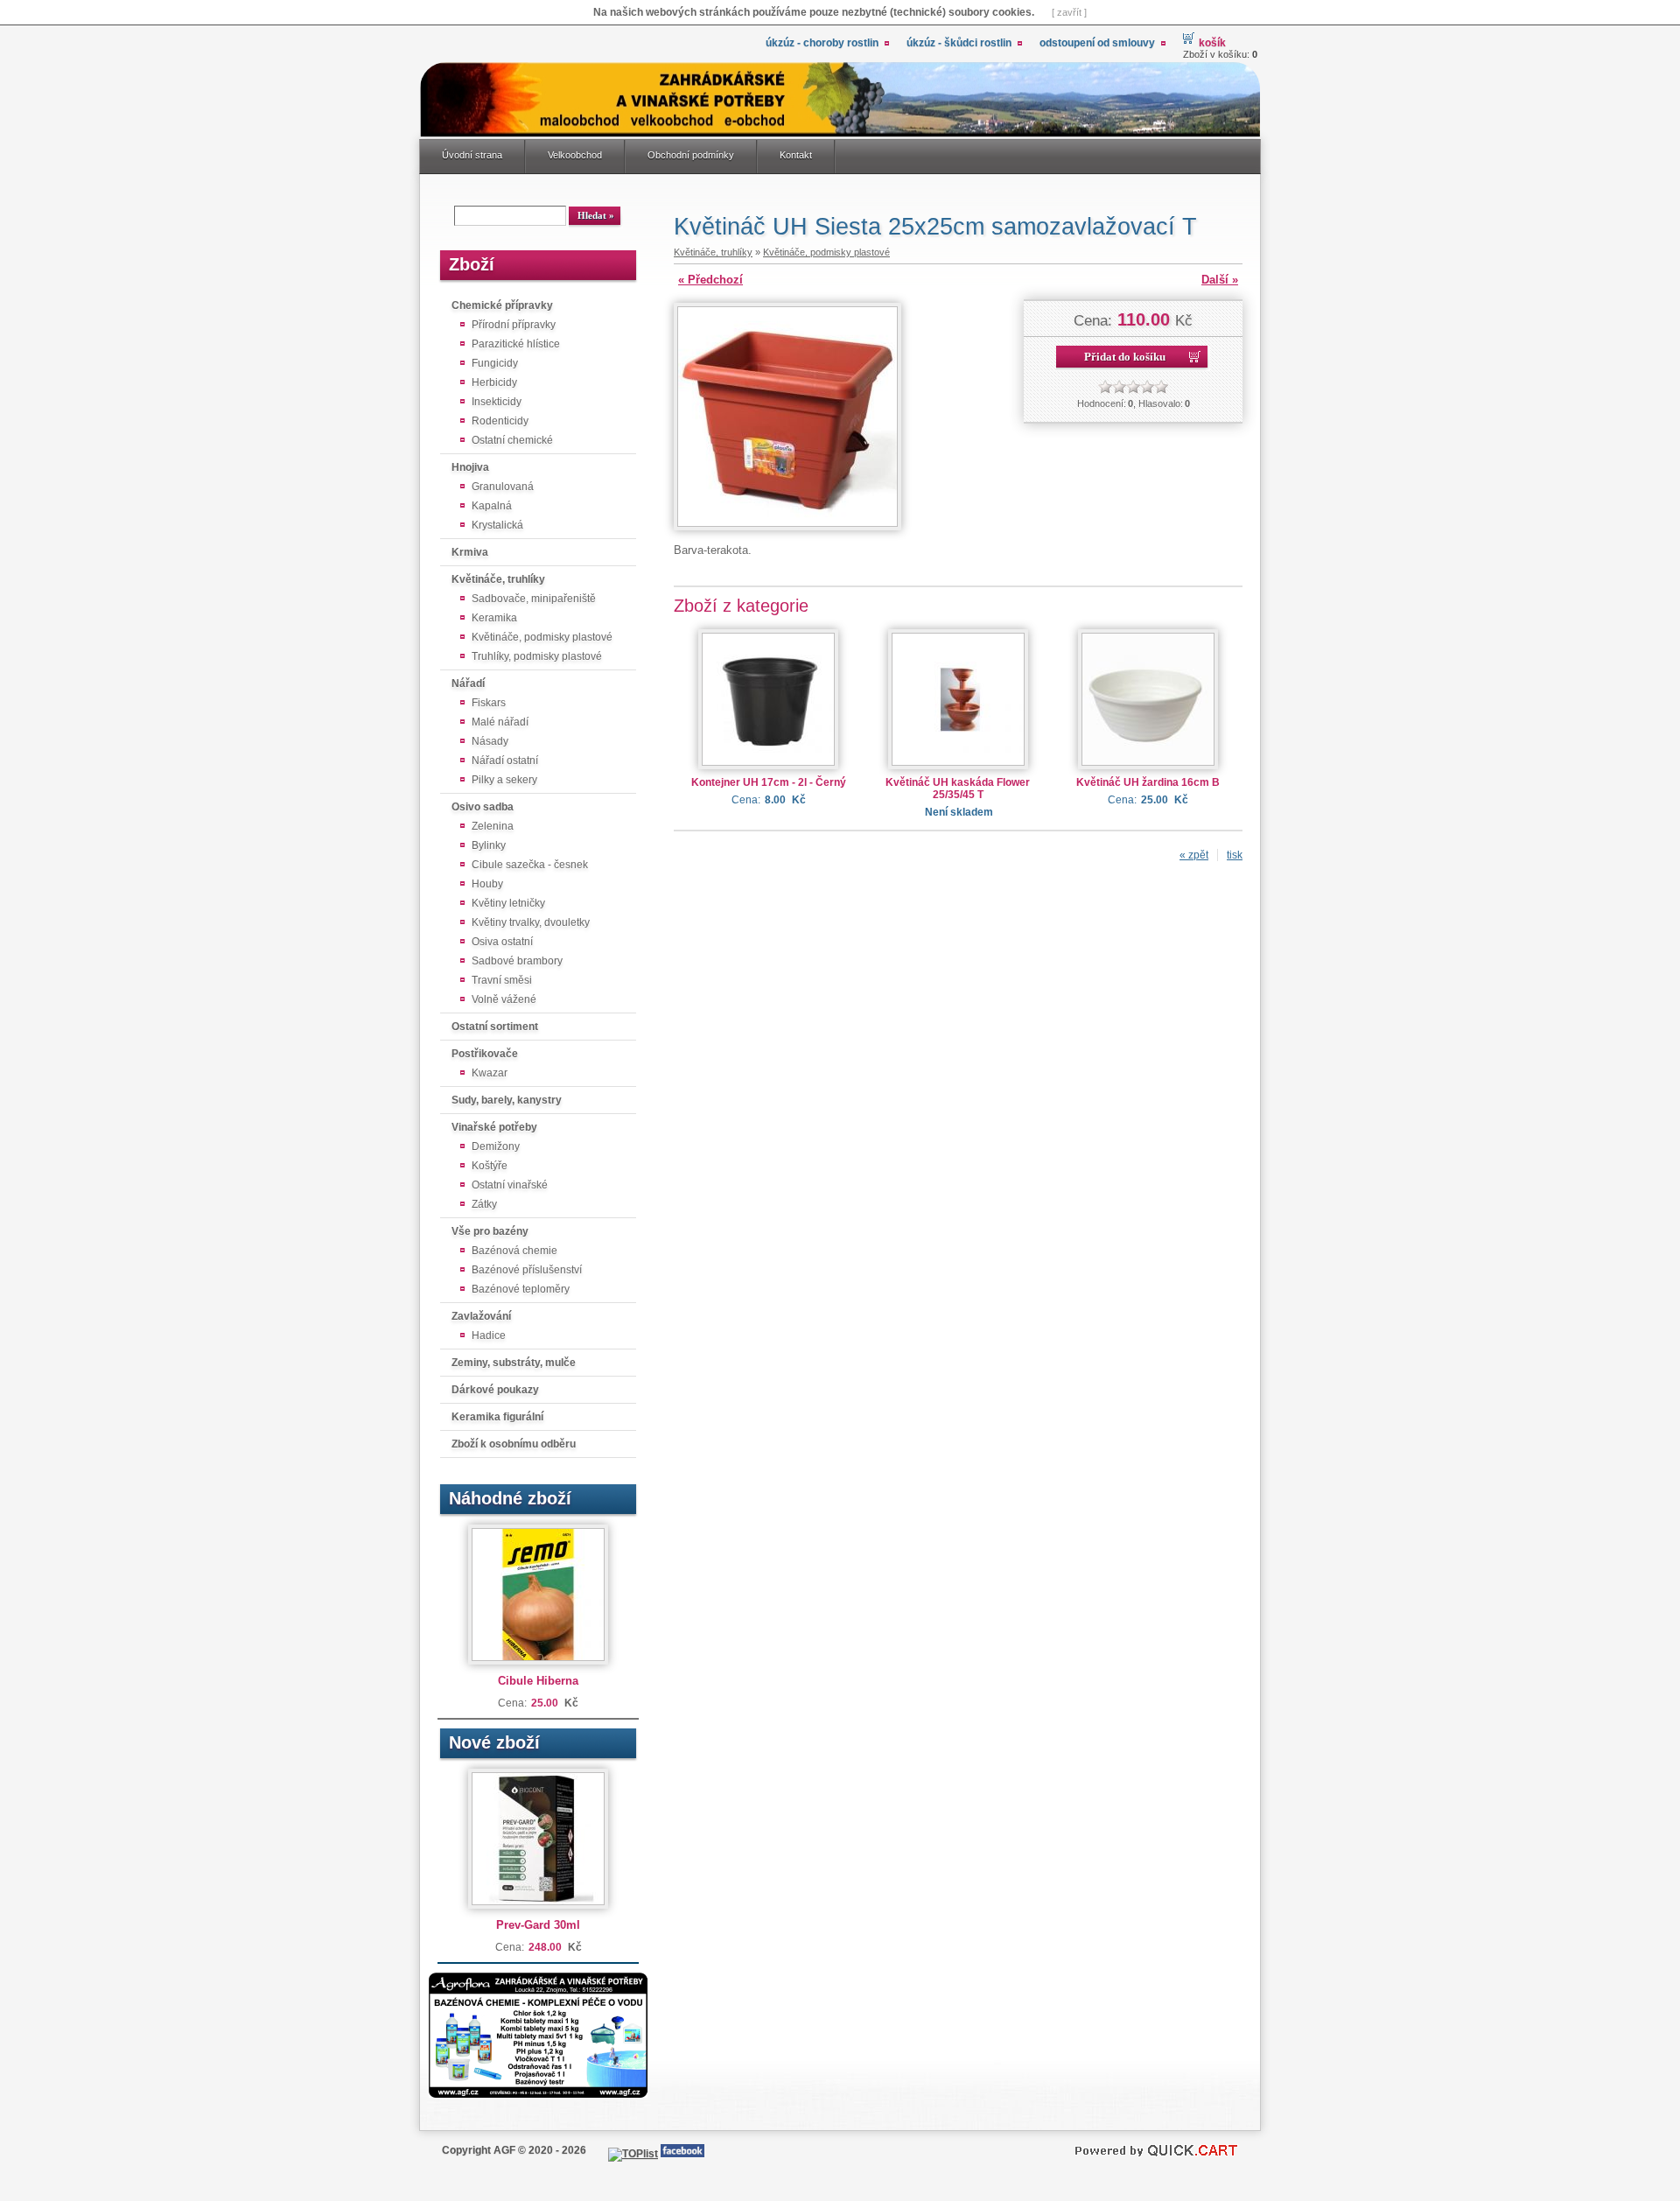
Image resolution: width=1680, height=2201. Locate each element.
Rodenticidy (500, 421)
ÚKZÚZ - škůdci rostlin (959, 43)
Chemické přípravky (502, 305)
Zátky (484, 1204)
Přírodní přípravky (514, 325)
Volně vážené (504, 999)
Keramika (494, 618)
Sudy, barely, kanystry (507, 1100)
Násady (490, 741)
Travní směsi (502, 980)
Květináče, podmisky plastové (542, 637)
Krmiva (470, 552)
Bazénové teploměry (521, 1289)
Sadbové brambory (517, 961)
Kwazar (490, 1073)
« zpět (1194, 855)
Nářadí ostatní (505, 761)
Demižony (496, 1146)
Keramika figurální (497, 1417)
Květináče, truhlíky (498, 579)
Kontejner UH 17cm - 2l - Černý (769, 782)
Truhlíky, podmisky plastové (537, 656)
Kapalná (492, 506)
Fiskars (489, 703)
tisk (1235, 855)
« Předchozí (710, 280)
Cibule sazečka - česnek (530, 865)
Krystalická (497, 525)
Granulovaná (503, 487)
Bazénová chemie (514, 1251)
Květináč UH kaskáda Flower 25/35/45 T (958, 789)
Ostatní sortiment (495, 1027)
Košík (1212, 43)
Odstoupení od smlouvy (1097, 43)
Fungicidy (495, 363)
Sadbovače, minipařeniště (534, 599)
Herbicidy (494, 382)
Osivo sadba (483, 807)
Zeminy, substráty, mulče (514, 1363)
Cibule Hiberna (538, 1681)
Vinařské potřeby (494, 1127)
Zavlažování (481, 1316)
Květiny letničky (508, 903)
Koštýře (490, 1166)
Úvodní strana (472, 155)
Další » (1220, 280)
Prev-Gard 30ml (538, 1925)
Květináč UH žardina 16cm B (1148, 782)
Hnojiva (470, 467)
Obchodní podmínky (691, 155)
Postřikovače (485, 1054)
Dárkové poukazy (495, 1390)
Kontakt (796, 155)
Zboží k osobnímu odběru (514, 1444)
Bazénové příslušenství (527, 1270)
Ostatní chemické (512, 440)
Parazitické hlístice (516, 344)
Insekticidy (497, 402)
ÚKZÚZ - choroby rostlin (822, 43)
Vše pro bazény (490, 1231)
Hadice (489, 1335)
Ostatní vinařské (510, 1185)
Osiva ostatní (502, 942)
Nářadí (468, 683)
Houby (487, 884)
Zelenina (493, 826)
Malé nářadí (500, 722)
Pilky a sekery (504, 780)
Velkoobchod (575, 155)
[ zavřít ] (1069, 12)
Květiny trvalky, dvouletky (531, 922)
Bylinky (489, 845)
